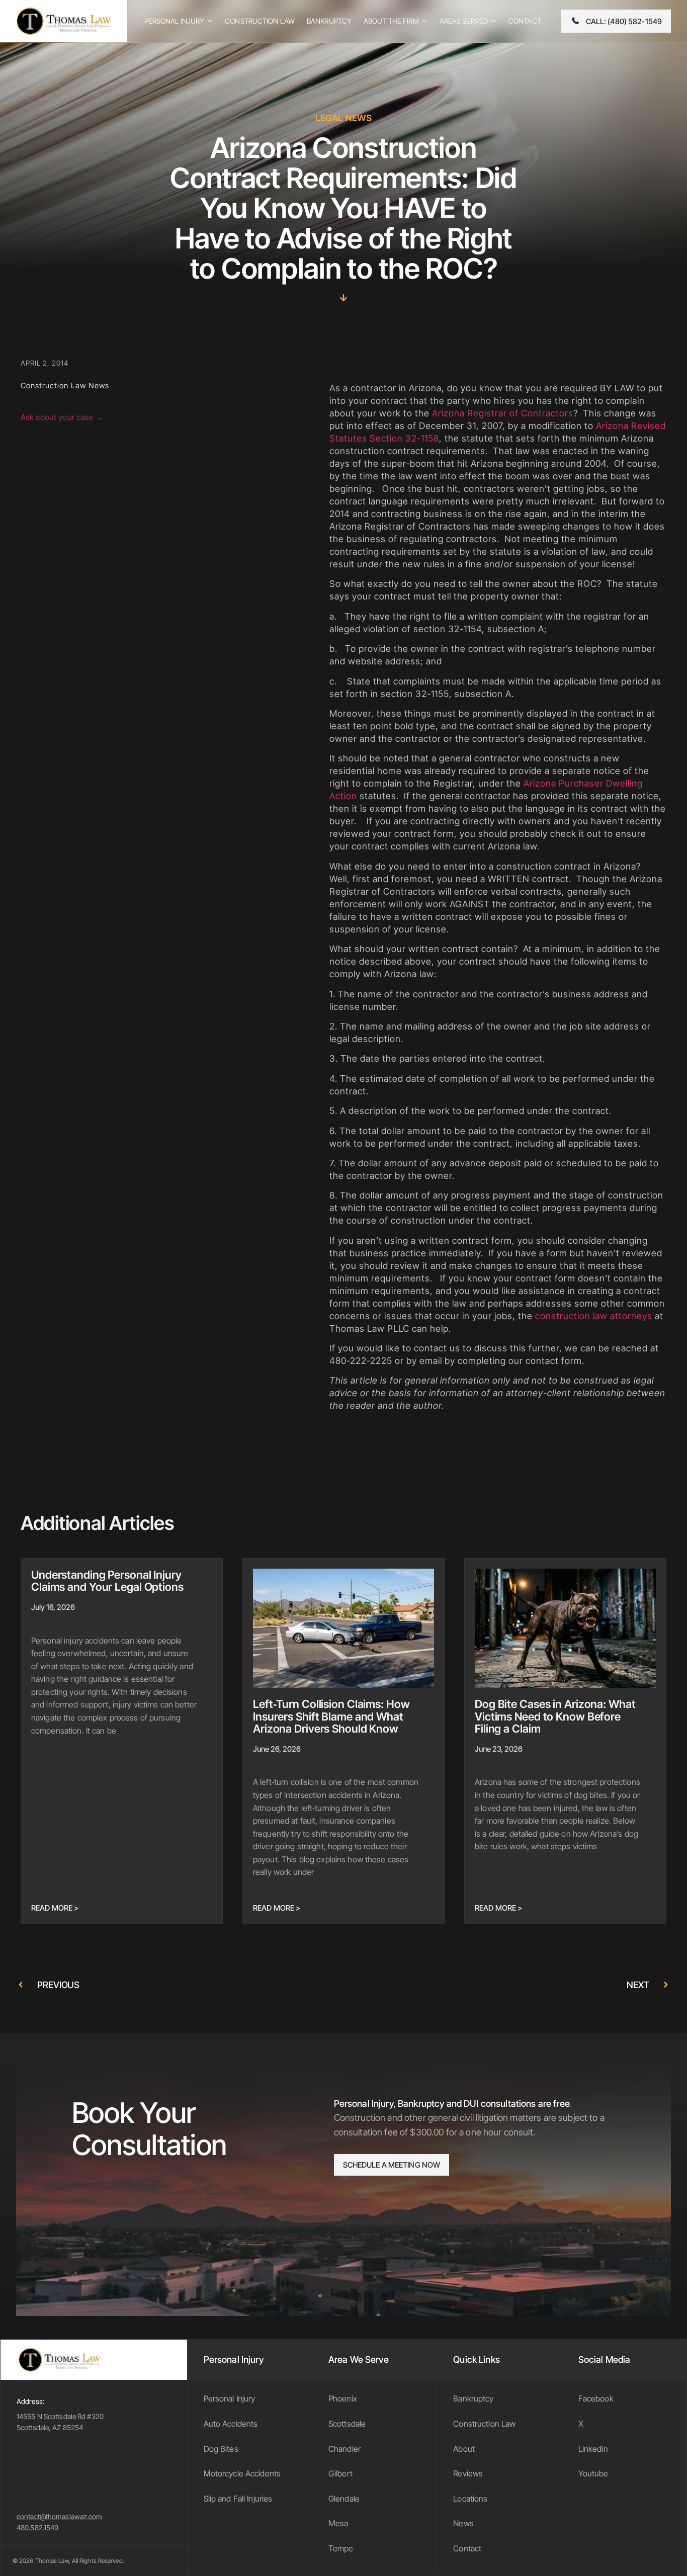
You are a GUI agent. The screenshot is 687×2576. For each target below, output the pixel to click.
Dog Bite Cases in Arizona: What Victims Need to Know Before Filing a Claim (555, 1716)
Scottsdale (347, 2424)
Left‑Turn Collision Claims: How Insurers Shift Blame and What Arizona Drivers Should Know (331, 1716)
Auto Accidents (231, 2424)
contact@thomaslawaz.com (60, 2516)
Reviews (468, 2473)
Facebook (596, 2398)
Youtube (593, 2473)
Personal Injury (230, 2398)
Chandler (345, 2449)
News (463, 2523)
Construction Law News (65, 385)
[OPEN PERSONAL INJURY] (210, 21)
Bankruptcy (473, 2398)
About (464, 2449)
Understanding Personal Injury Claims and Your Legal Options (107, 1581)
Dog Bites (221, 2449)
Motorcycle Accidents (242, 2473)
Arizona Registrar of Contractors (503, 413)
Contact (467, 2548)
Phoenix (343, 2398)
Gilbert (340, 2473)
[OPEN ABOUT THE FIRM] (424, 21)
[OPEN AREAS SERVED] (493, 21)
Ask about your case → (62, 418)
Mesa (338, 2523)
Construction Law (484, 2424)
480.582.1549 (37, 2527)
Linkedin (593, 2449)
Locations (470, 2499)
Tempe (341, 2548)
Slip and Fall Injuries (238, 2499)
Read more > (55, 1908)
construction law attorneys (594, 1316)
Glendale (344, 2499)
